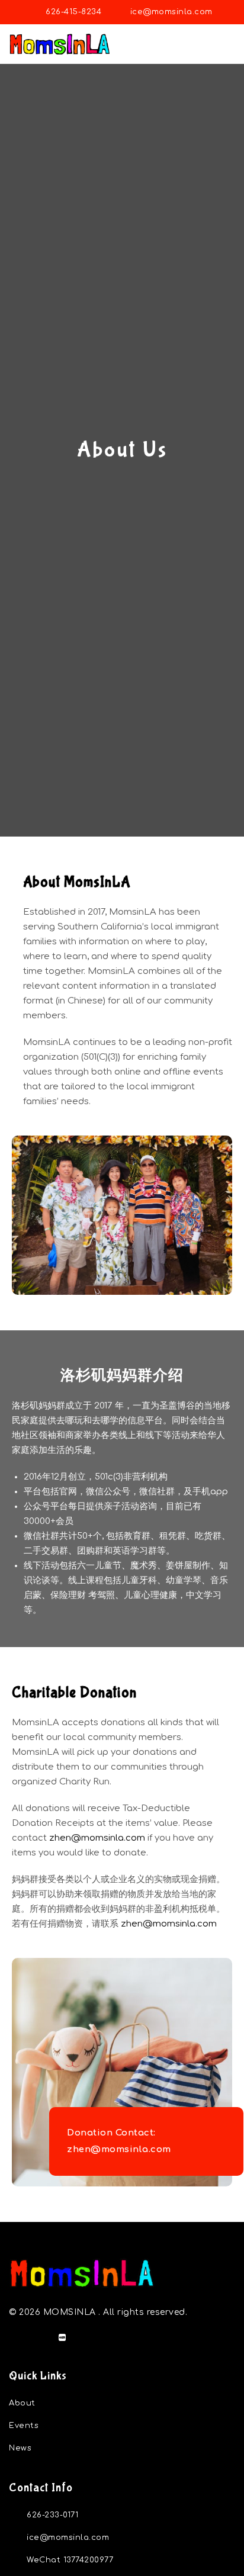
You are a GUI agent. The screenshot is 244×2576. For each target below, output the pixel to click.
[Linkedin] (15, 2337)
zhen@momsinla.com (97, 1838)
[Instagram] (38, 2337)
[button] (227, 44)
